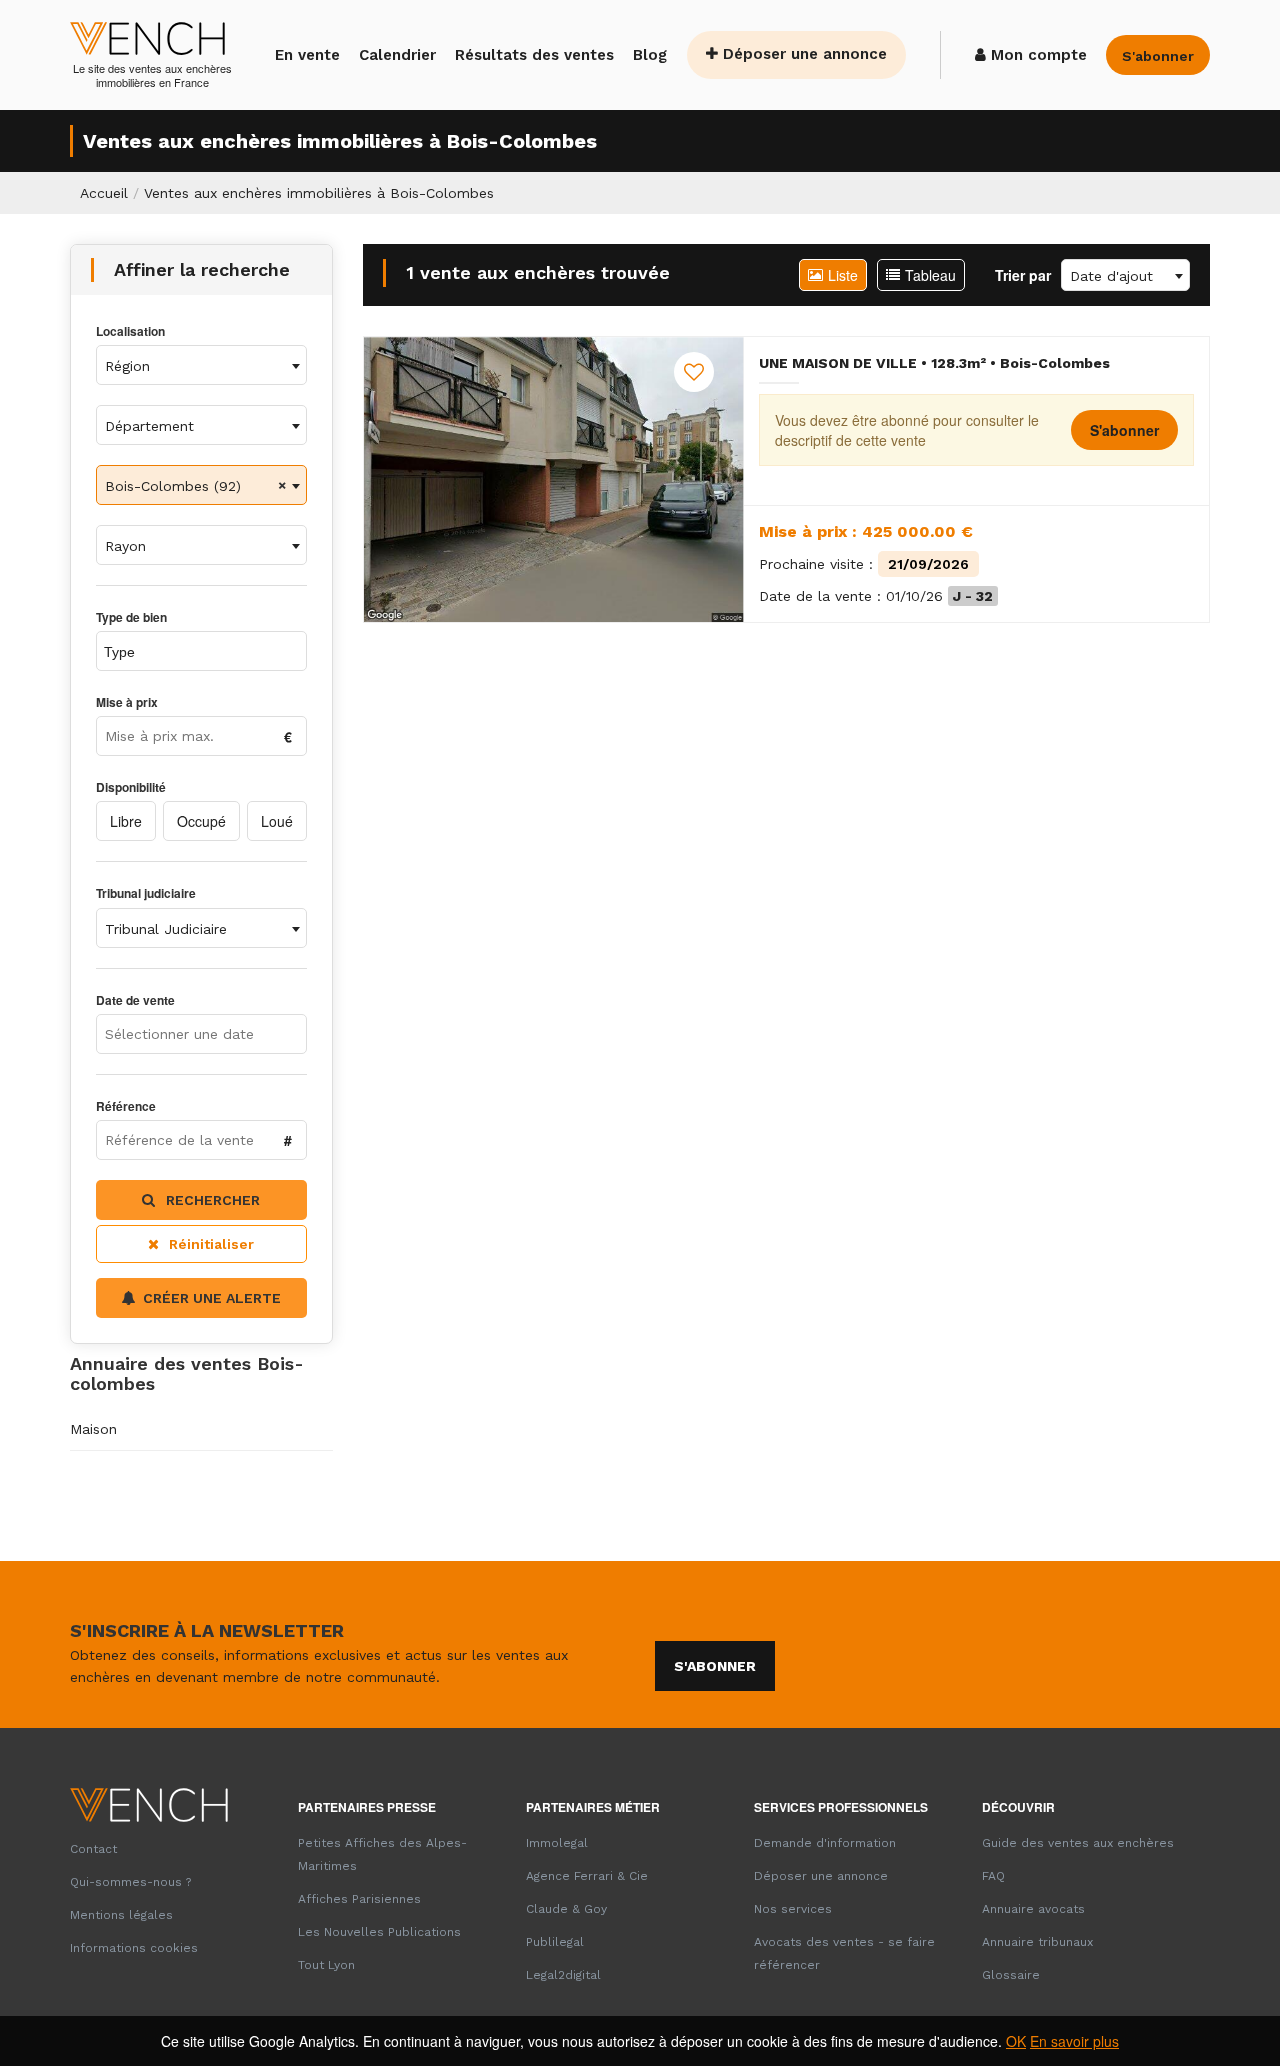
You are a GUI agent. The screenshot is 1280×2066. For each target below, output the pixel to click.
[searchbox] (189, 651)
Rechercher (211, 1200)
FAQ (993, 1876)
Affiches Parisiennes (359, 1899)
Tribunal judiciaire (146, 893)
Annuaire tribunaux (1037, 1942)
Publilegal (555, 1942)
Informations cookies (134, 1948)
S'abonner (1124, 430)
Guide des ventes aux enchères (1078, 1843)
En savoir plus (1074, 2041)
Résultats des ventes (534, 55)
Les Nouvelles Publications (379, 1932)
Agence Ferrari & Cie (587, 1876)
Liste (843, 275)
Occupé (201, 821)
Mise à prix (127, 702)
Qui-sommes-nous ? (130, 1882)
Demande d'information (825, 1843)
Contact (93, 1849)
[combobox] (201, 365)
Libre (126, 821)
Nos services (793, 1909)
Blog (650, 55)
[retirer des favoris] (694, 372)
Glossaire (1011, 1975)
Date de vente (135, 1000)
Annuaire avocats (1033, 1909)
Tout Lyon (326, 1965)
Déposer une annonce (802, 54)
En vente (307, 55)
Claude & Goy (566, 1909)
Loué (277, 821)
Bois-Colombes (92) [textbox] (173, 486)
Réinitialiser (211, 1244)
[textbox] (201, 366)
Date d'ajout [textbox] (1111, 276)
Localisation (130, 331)
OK (1016, 2041)
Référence (126, 1106)
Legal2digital (563, 1975)
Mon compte (1036, 55)
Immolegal (557, 1843)
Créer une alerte (212, 1298)
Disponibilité (131, 787)
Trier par (1023, 275)
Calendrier (397, 55)
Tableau (930, 275)
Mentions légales (121, 1915)
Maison (93, 1429)
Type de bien (131, 617)
